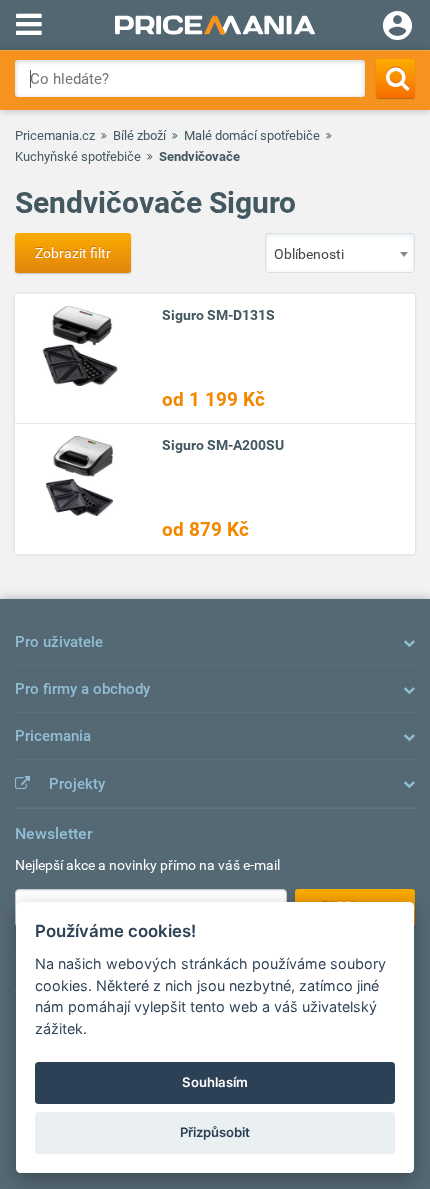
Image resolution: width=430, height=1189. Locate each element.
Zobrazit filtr (73, 253)
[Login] (397, 28)
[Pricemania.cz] (215, 25)
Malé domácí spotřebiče (252, 135)
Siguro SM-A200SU (223, 445)
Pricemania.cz (55, 135)
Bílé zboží (139, 135)
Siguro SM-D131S (218, 315)
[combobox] (340, 253)
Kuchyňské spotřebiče (78, 156)
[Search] (395, 78)
